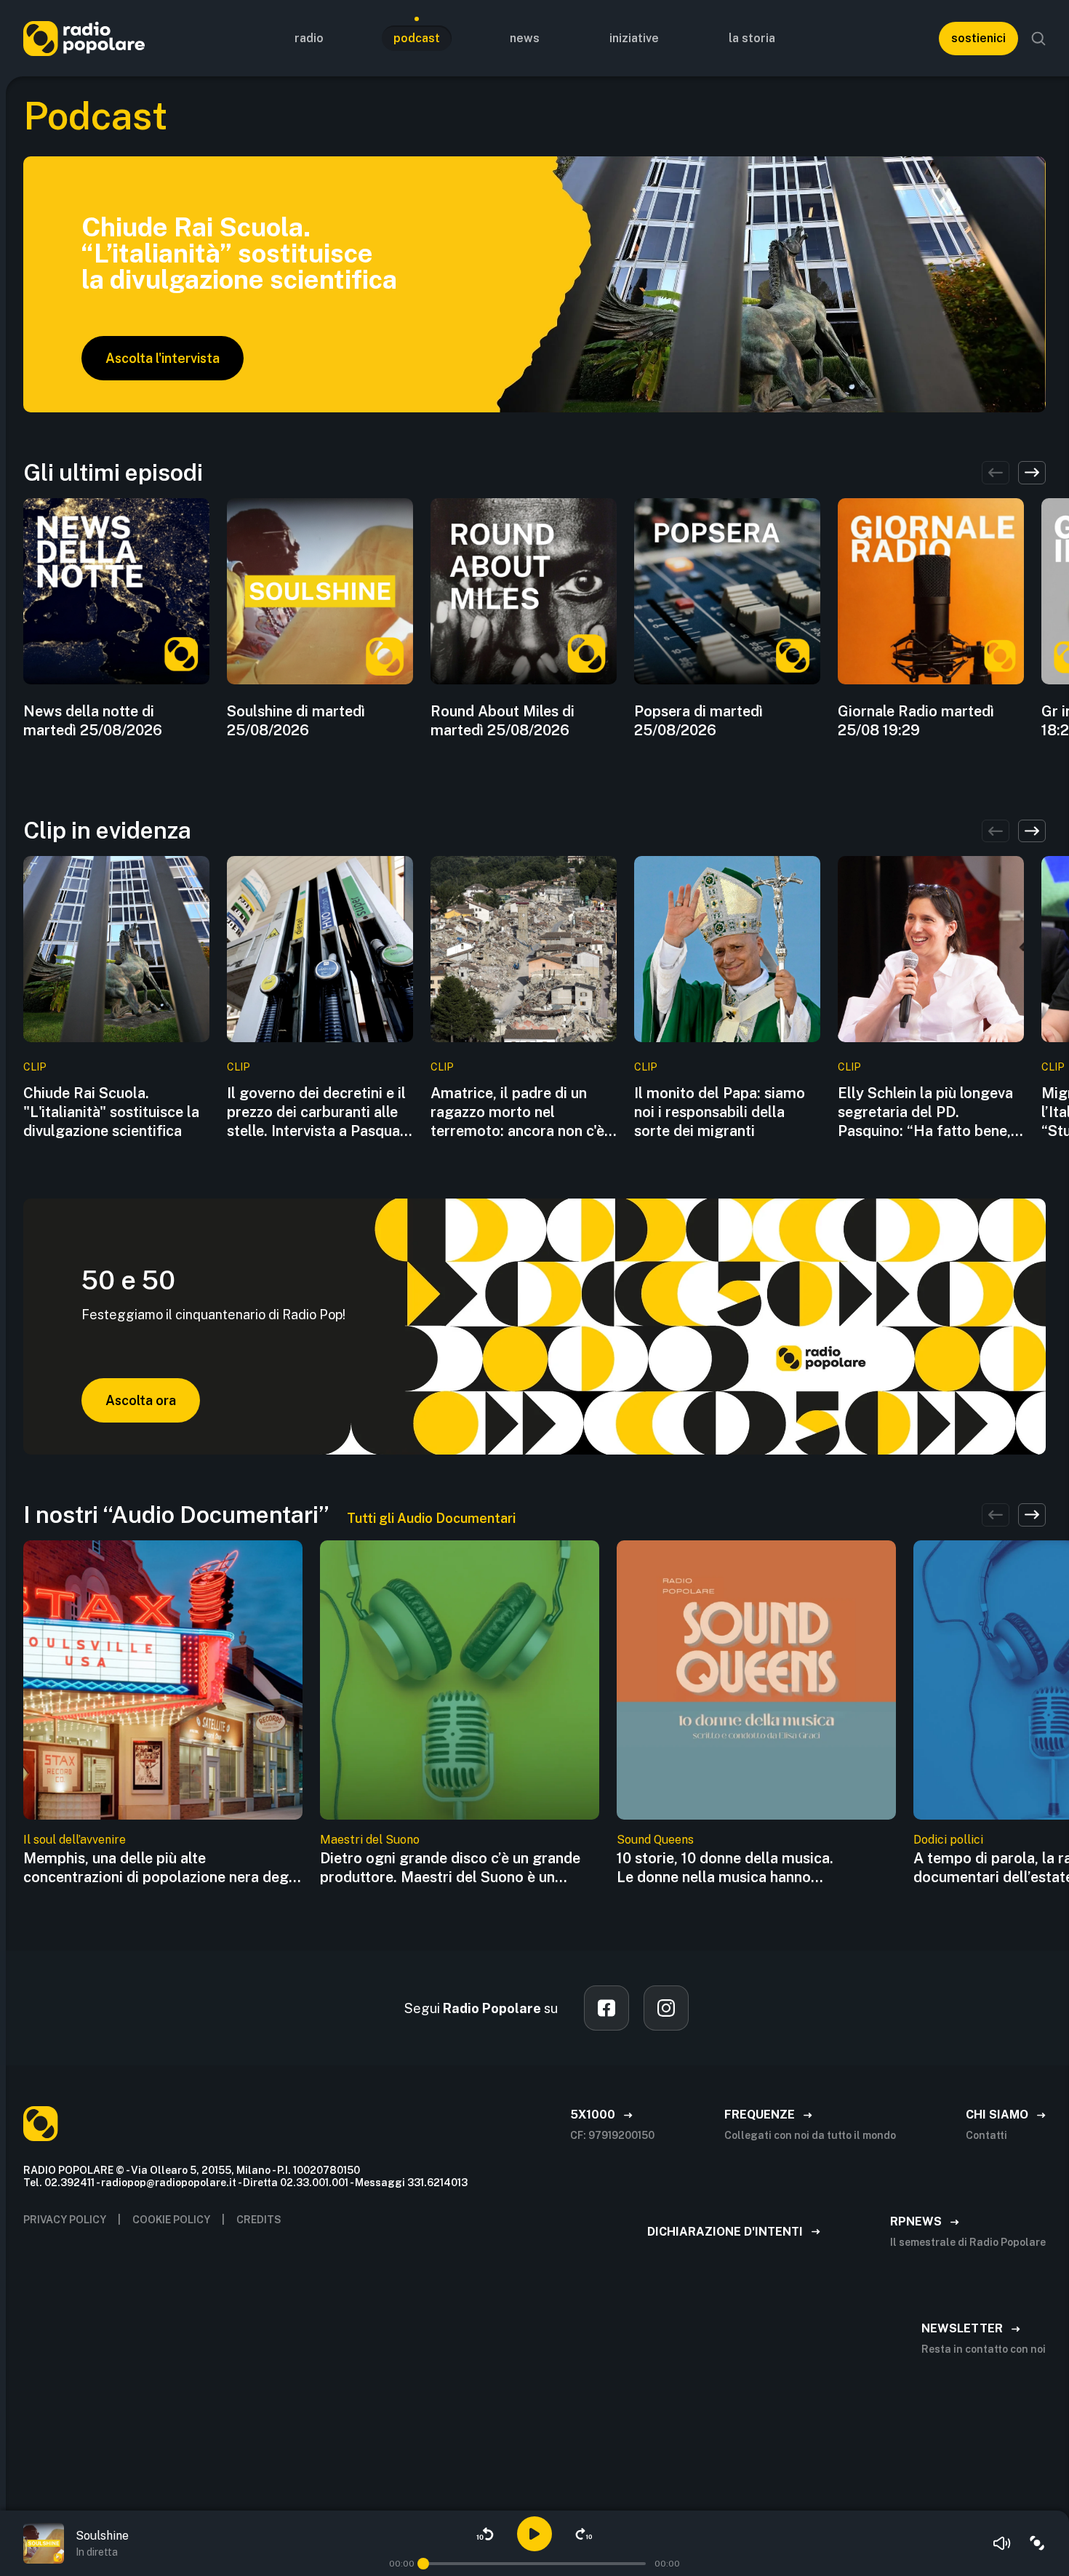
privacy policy (65, 2220)
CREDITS (259, 2220)
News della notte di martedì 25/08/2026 (93, 721)
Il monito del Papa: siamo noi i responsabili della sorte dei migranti (720, 1112)
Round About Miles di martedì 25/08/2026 (503, 721)
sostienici (978, 38)
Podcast (417, 38)
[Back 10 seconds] (485, 2534)
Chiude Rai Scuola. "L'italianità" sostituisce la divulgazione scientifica (111, 1112)
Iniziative (634, 38)
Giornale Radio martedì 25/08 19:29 (916, 721)
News (525, 38)
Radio (309, 38)
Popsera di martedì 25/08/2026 (698, 721)
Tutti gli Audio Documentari (431, 1518)
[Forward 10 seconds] (584, 2534)
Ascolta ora (141, 1400)
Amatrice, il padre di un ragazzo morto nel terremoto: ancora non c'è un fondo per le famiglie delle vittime (517, 1112)
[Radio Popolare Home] (84, 38)
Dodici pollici (948, 1840)
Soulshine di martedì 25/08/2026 (296, 721)
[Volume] (1002, 2543)
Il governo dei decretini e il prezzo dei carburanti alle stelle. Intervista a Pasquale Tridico (319, 1112)
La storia (752, 38)
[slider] (423, 2564)
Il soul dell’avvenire (75, 1840)
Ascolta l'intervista (163, 358)
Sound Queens (655, 1840)
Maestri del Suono (370, 1840)
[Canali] (1037, 2543)
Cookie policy (171, 2220)
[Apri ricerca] (1038, 39)
